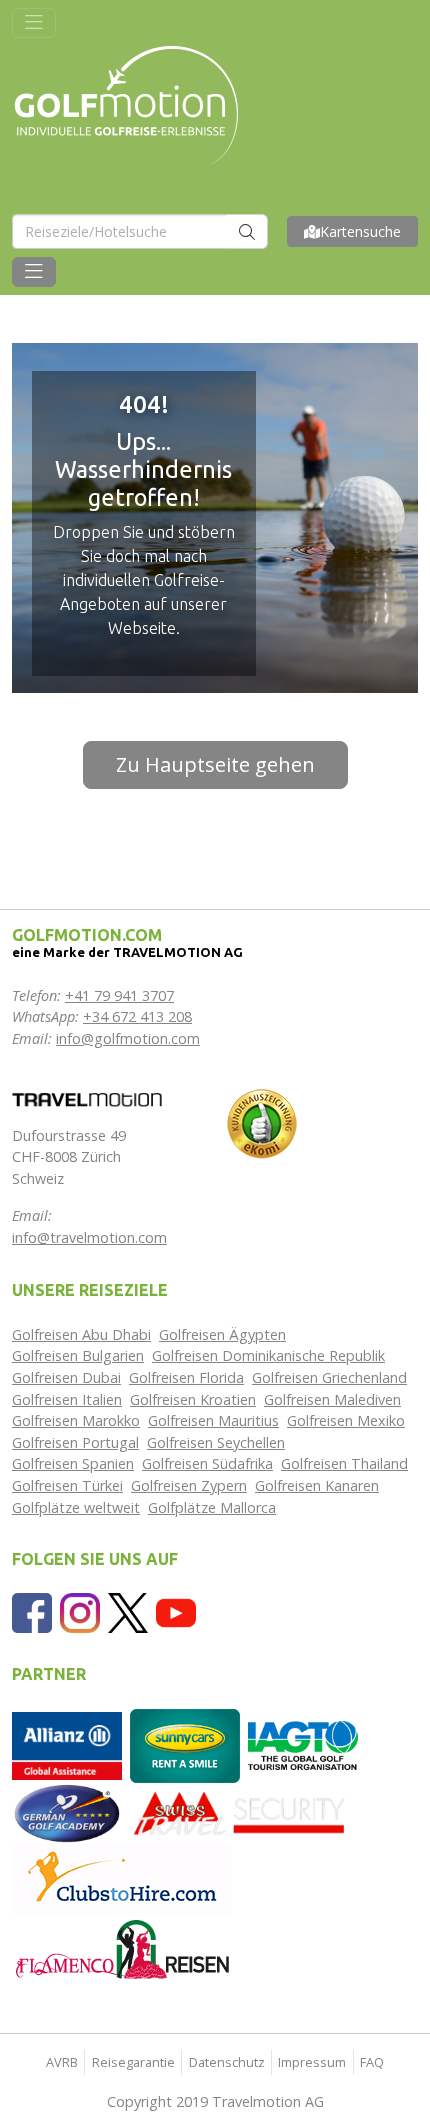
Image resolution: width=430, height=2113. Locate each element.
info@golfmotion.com (128, 1038)
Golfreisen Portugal (75, 1442)
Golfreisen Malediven (332, 1399)
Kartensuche (360, 231)
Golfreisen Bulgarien (78, 1355)
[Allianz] (67, 1744)
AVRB (62, 2062)
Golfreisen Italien (67, 1399)
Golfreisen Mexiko (346, 1420)
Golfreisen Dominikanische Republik (268, 1355)
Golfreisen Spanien (73, 1463)
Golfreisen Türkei (67, 1485)
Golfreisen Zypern (189, 1485)
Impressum (312, 2062)
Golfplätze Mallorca (212, 1507)
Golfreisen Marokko (76, 1420)
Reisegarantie (133, 2062)
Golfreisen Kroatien (193, 1399)
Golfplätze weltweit (76, 1507)
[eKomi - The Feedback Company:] (262, 1122)
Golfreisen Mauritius (213, 1420)
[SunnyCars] (185, 1744)
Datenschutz (227, 2062)
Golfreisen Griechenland (329, 1377)
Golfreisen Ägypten (222, 1334)
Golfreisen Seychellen (216, 1442)
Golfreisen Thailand (344, 1463)
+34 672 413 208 (137, 1016)
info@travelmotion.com (89, 1237)
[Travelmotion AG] (87, 1097)
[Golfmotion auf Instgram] (80, 1611)
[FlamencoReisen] (122, 1948)
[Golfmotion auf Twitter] (128, 1611)
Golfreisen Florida (186, 1377)
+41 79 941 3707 (119, 995)
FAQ (372, 2062)
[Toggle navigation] (34, 23)
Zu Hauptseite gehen (215, 764)
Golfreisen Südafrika (207, 1463)
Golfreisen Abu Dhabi (81, 1334)
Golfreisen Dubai (66, 1377)
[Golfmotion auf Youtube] (176, 1611)
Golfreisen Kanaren (317, 1485)
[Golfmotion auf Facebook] (32, 1611)
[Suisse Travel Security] (240, 1811)
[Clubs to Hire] (122, 1877)
